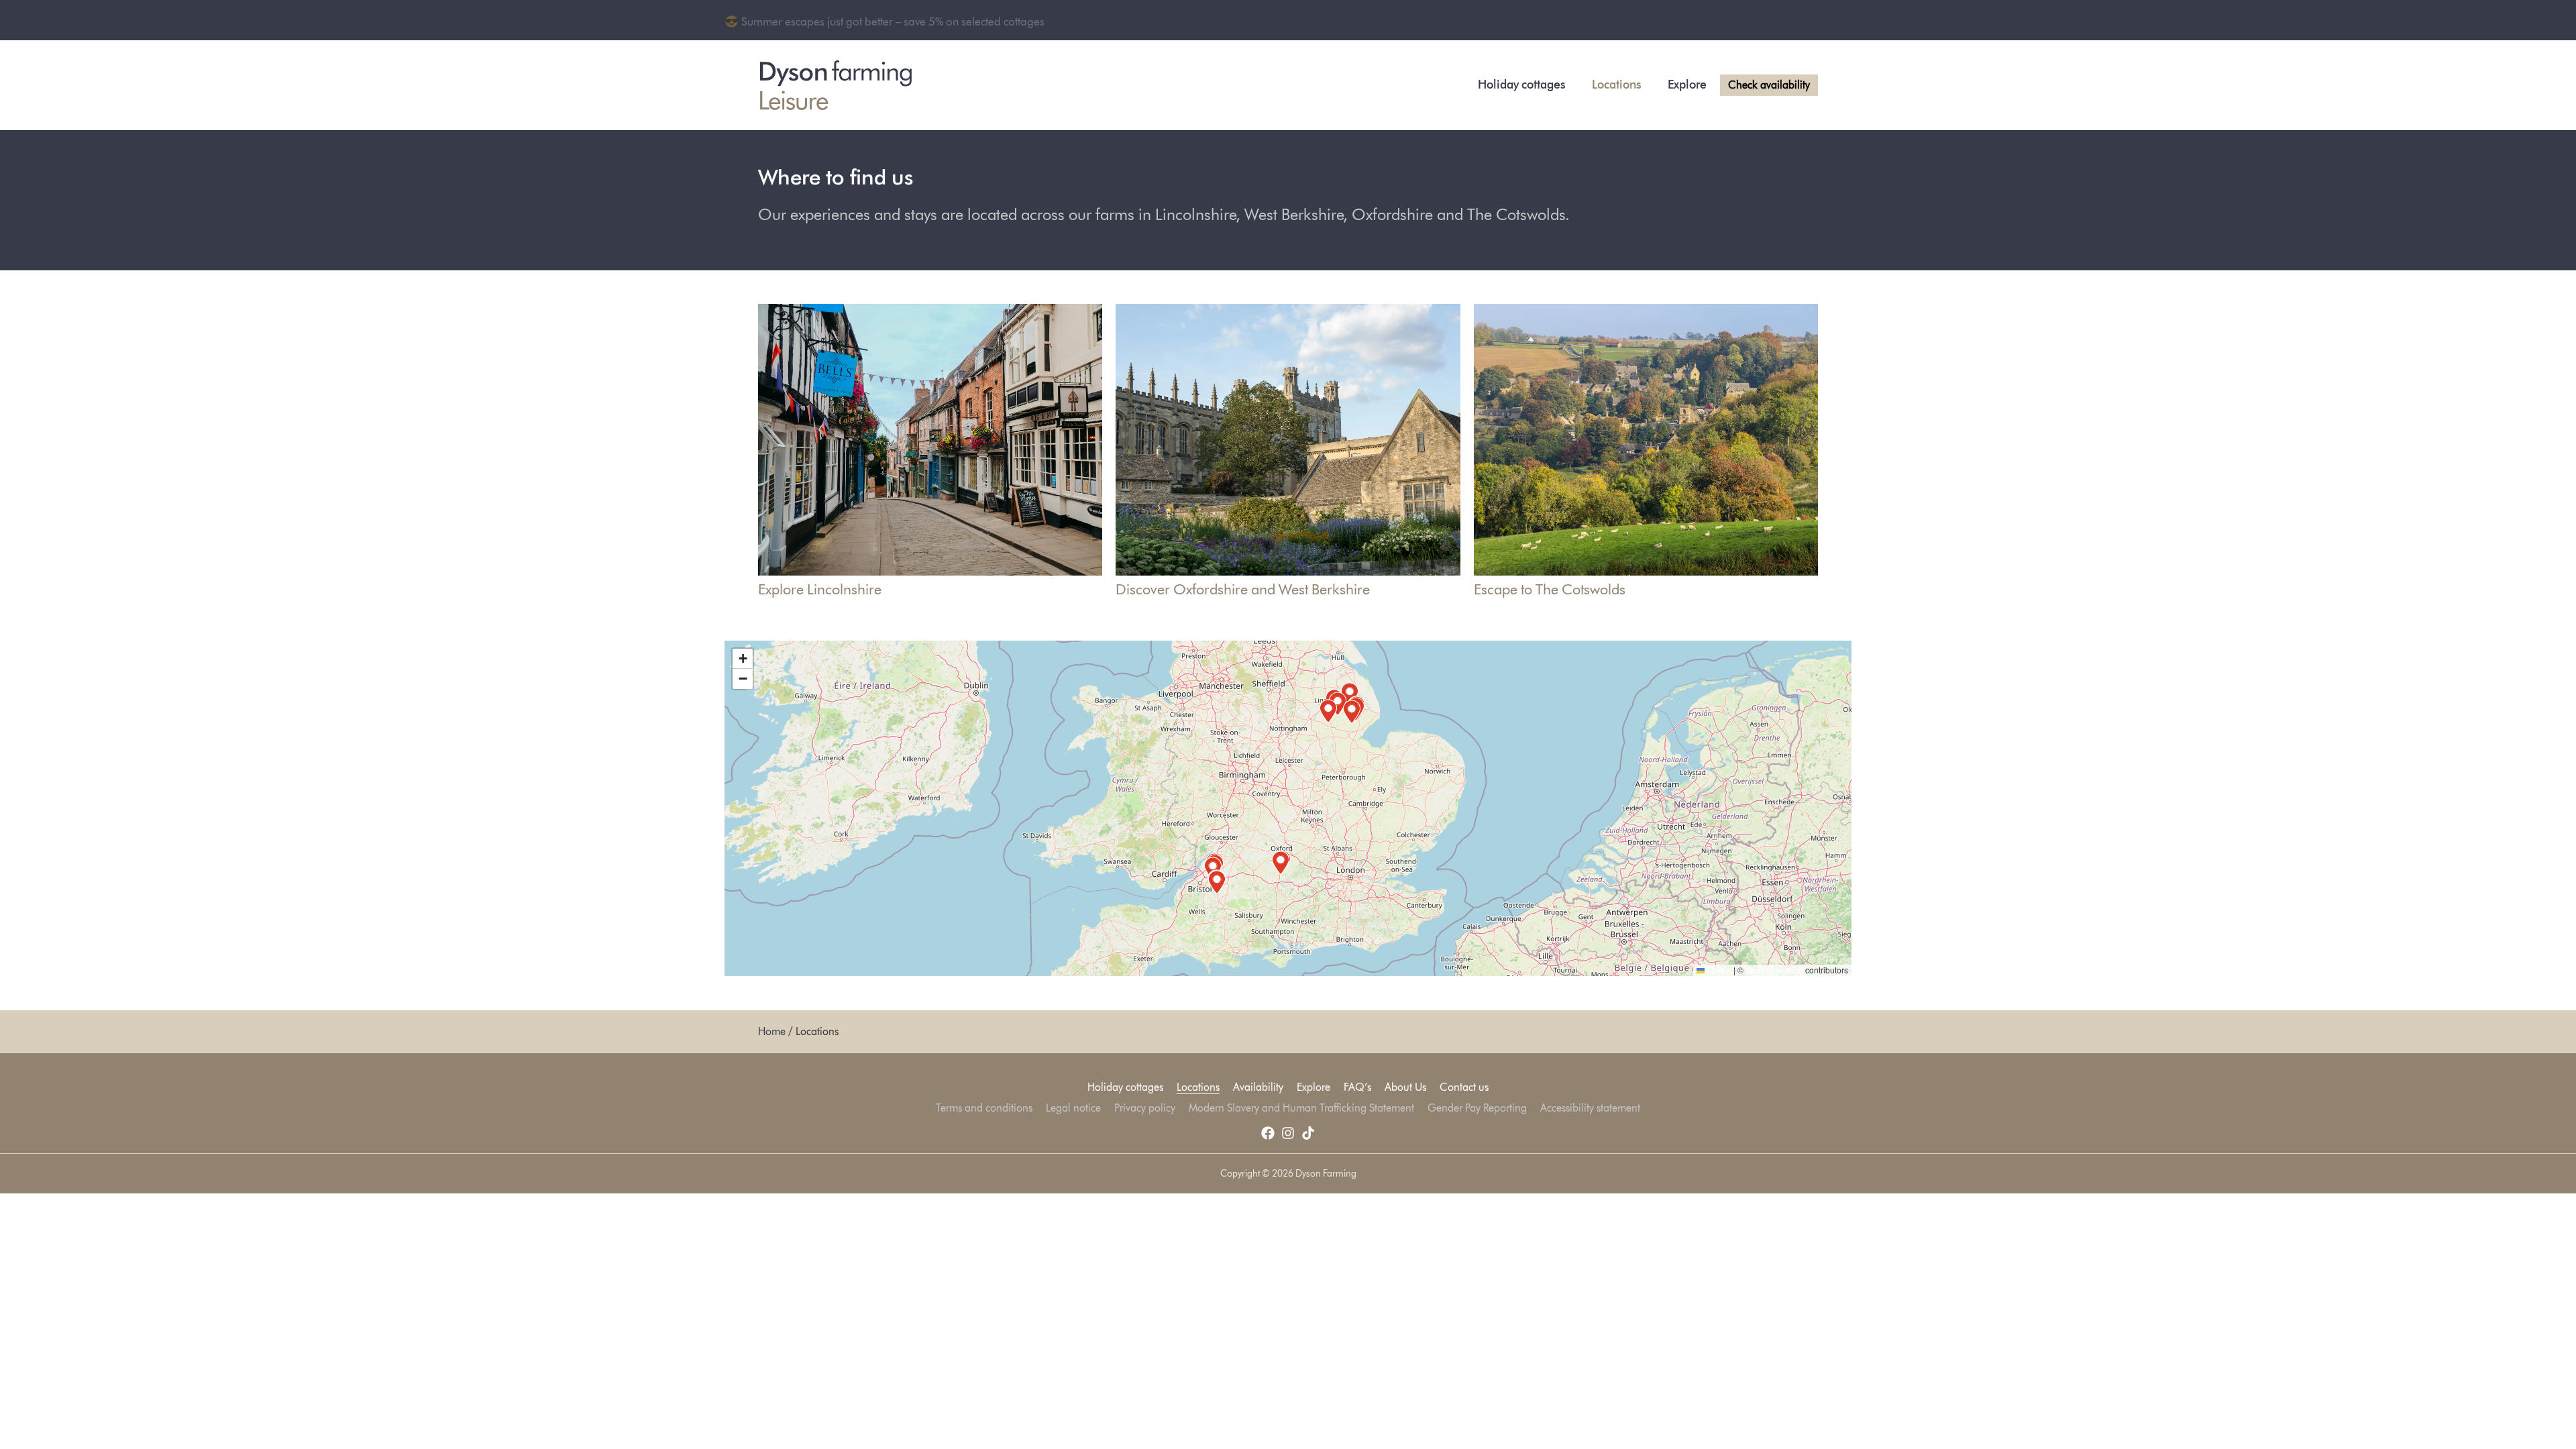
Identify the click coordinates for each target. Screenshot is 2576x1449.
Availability (1258, 1087)
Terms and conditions (984, 1108)
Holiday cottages (1521, 85)
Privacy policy (1145, 1108)
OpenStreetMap (1774, 970)
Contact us (1464, 1087)
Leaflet (1718, 970)
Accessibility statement (1590, 1108)
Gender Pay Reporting (1477, 1108)
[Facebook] (1268, 1133)
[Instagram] (1288, 1133)
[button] (1350, 694)
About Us (1405, 1087)
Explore (1687, 85)
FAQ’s (1357, 1087)
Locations (1616, 85)
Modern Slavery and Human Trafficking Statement (1301, 1108)
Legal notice (1073, 1108)
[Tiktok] (1308, 1133)
